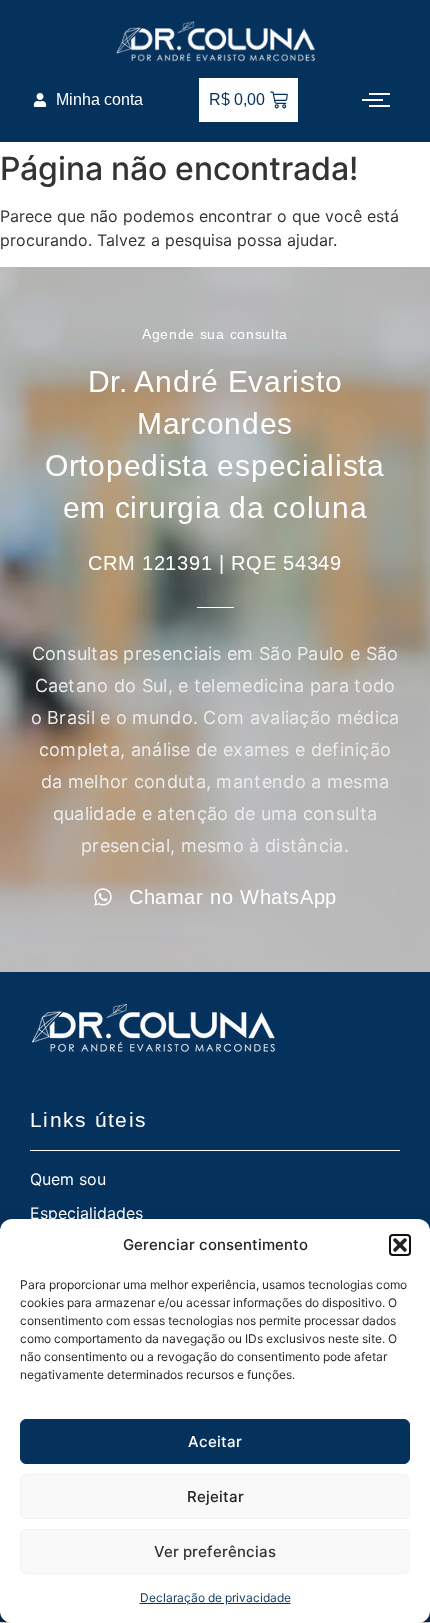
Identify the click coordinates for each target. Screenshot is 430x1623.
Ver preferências (215, 1551)
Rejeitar (215, 1496)
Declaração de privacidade (215, 1597)
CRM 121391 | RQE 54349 (214, 563)
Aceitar (215, 1441)
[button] (400, 1245)
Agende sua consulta (215, 334)
